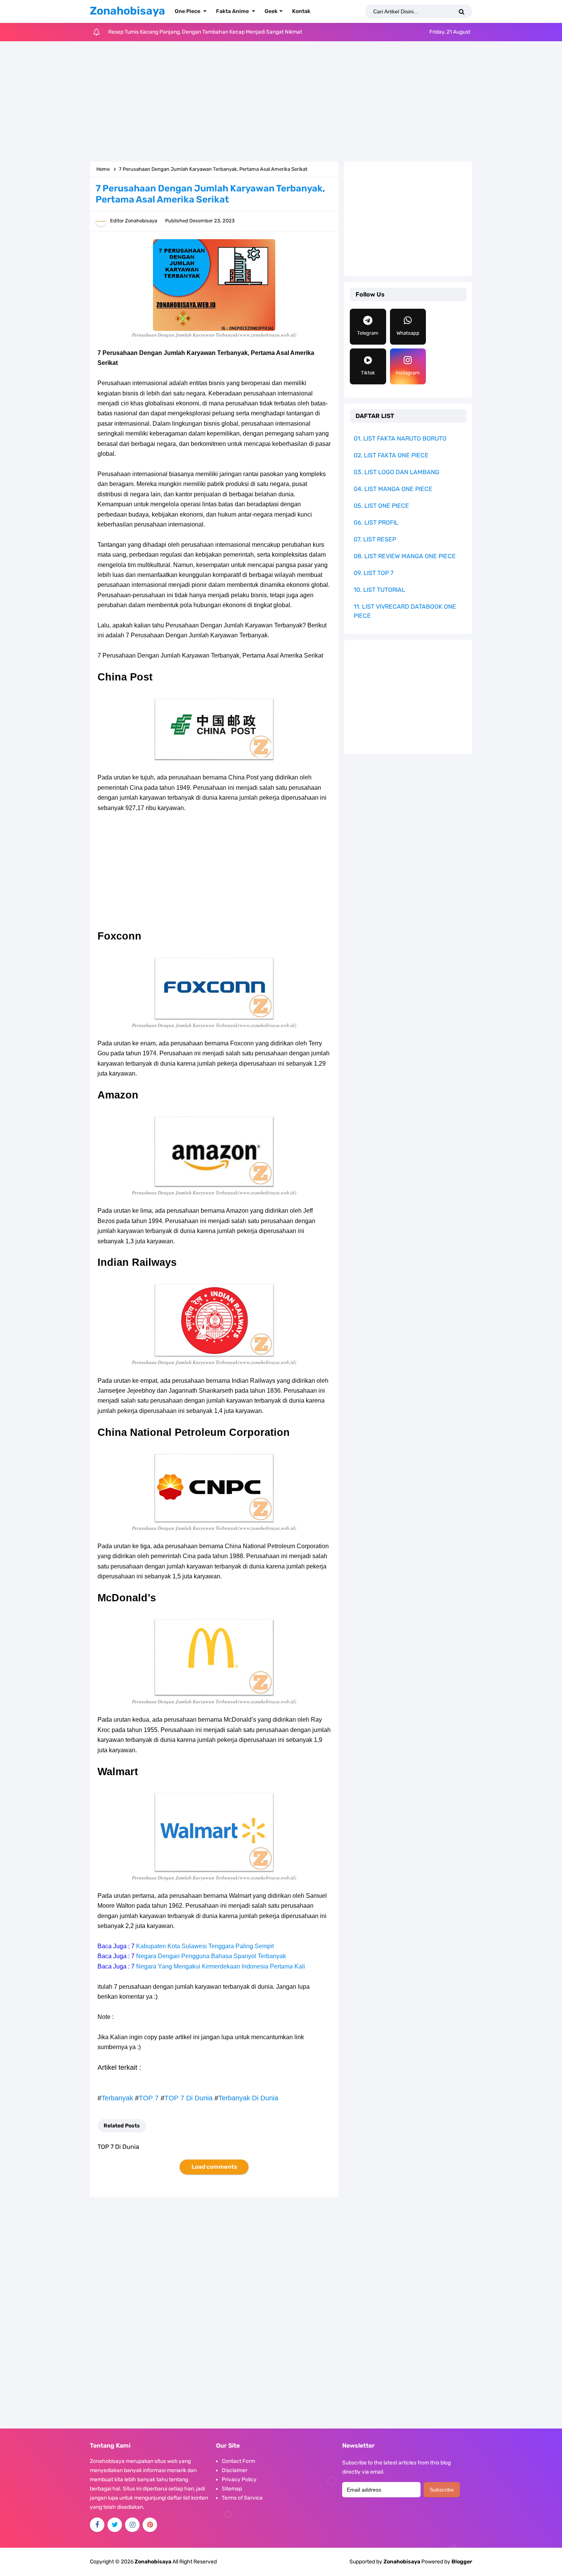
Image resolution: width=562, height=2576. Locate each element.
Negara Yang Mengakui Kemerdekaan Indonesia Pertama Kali (221, 1966)
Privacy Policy (239, 2480)
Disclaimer (235, 2470)
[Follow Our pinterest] (150, 2525)
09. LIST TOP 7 (374, 573)
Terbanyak (117, 2098)
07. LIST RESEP (375, 539)
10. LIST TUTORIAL (379, 590)
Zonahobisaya (402, 2562)
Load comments (214, 2167)
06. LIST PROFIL (376, 522)
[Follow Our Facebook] (97, 2525)
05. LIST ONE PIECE (381, 506)
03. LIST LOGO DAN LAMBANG (396, 472)
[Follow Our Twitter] (115, 2525)
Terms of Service (242, 2498)
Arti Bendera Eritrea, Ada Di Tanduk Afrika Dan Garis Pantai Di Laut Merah (196, 32)
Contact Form (238, 2461)
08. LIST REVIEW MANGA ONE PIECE (405, 556)
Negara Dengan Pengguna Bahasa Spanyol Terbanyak (211, 1956)
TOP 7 (149, 2098)
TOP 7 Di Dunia (188, 2098)
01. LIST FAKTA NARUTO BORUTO (400, 438)
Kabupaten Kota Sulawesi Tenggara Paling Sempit (205, 1946)
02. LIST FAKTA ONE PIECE (391, 455)
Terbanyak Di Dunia (248, 2098)
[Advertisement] (281, 102)
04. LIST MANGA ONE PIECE (393, 489)
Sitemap (232, 2489)
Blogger (462, 2562)
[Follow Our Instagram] (132, 2525)
